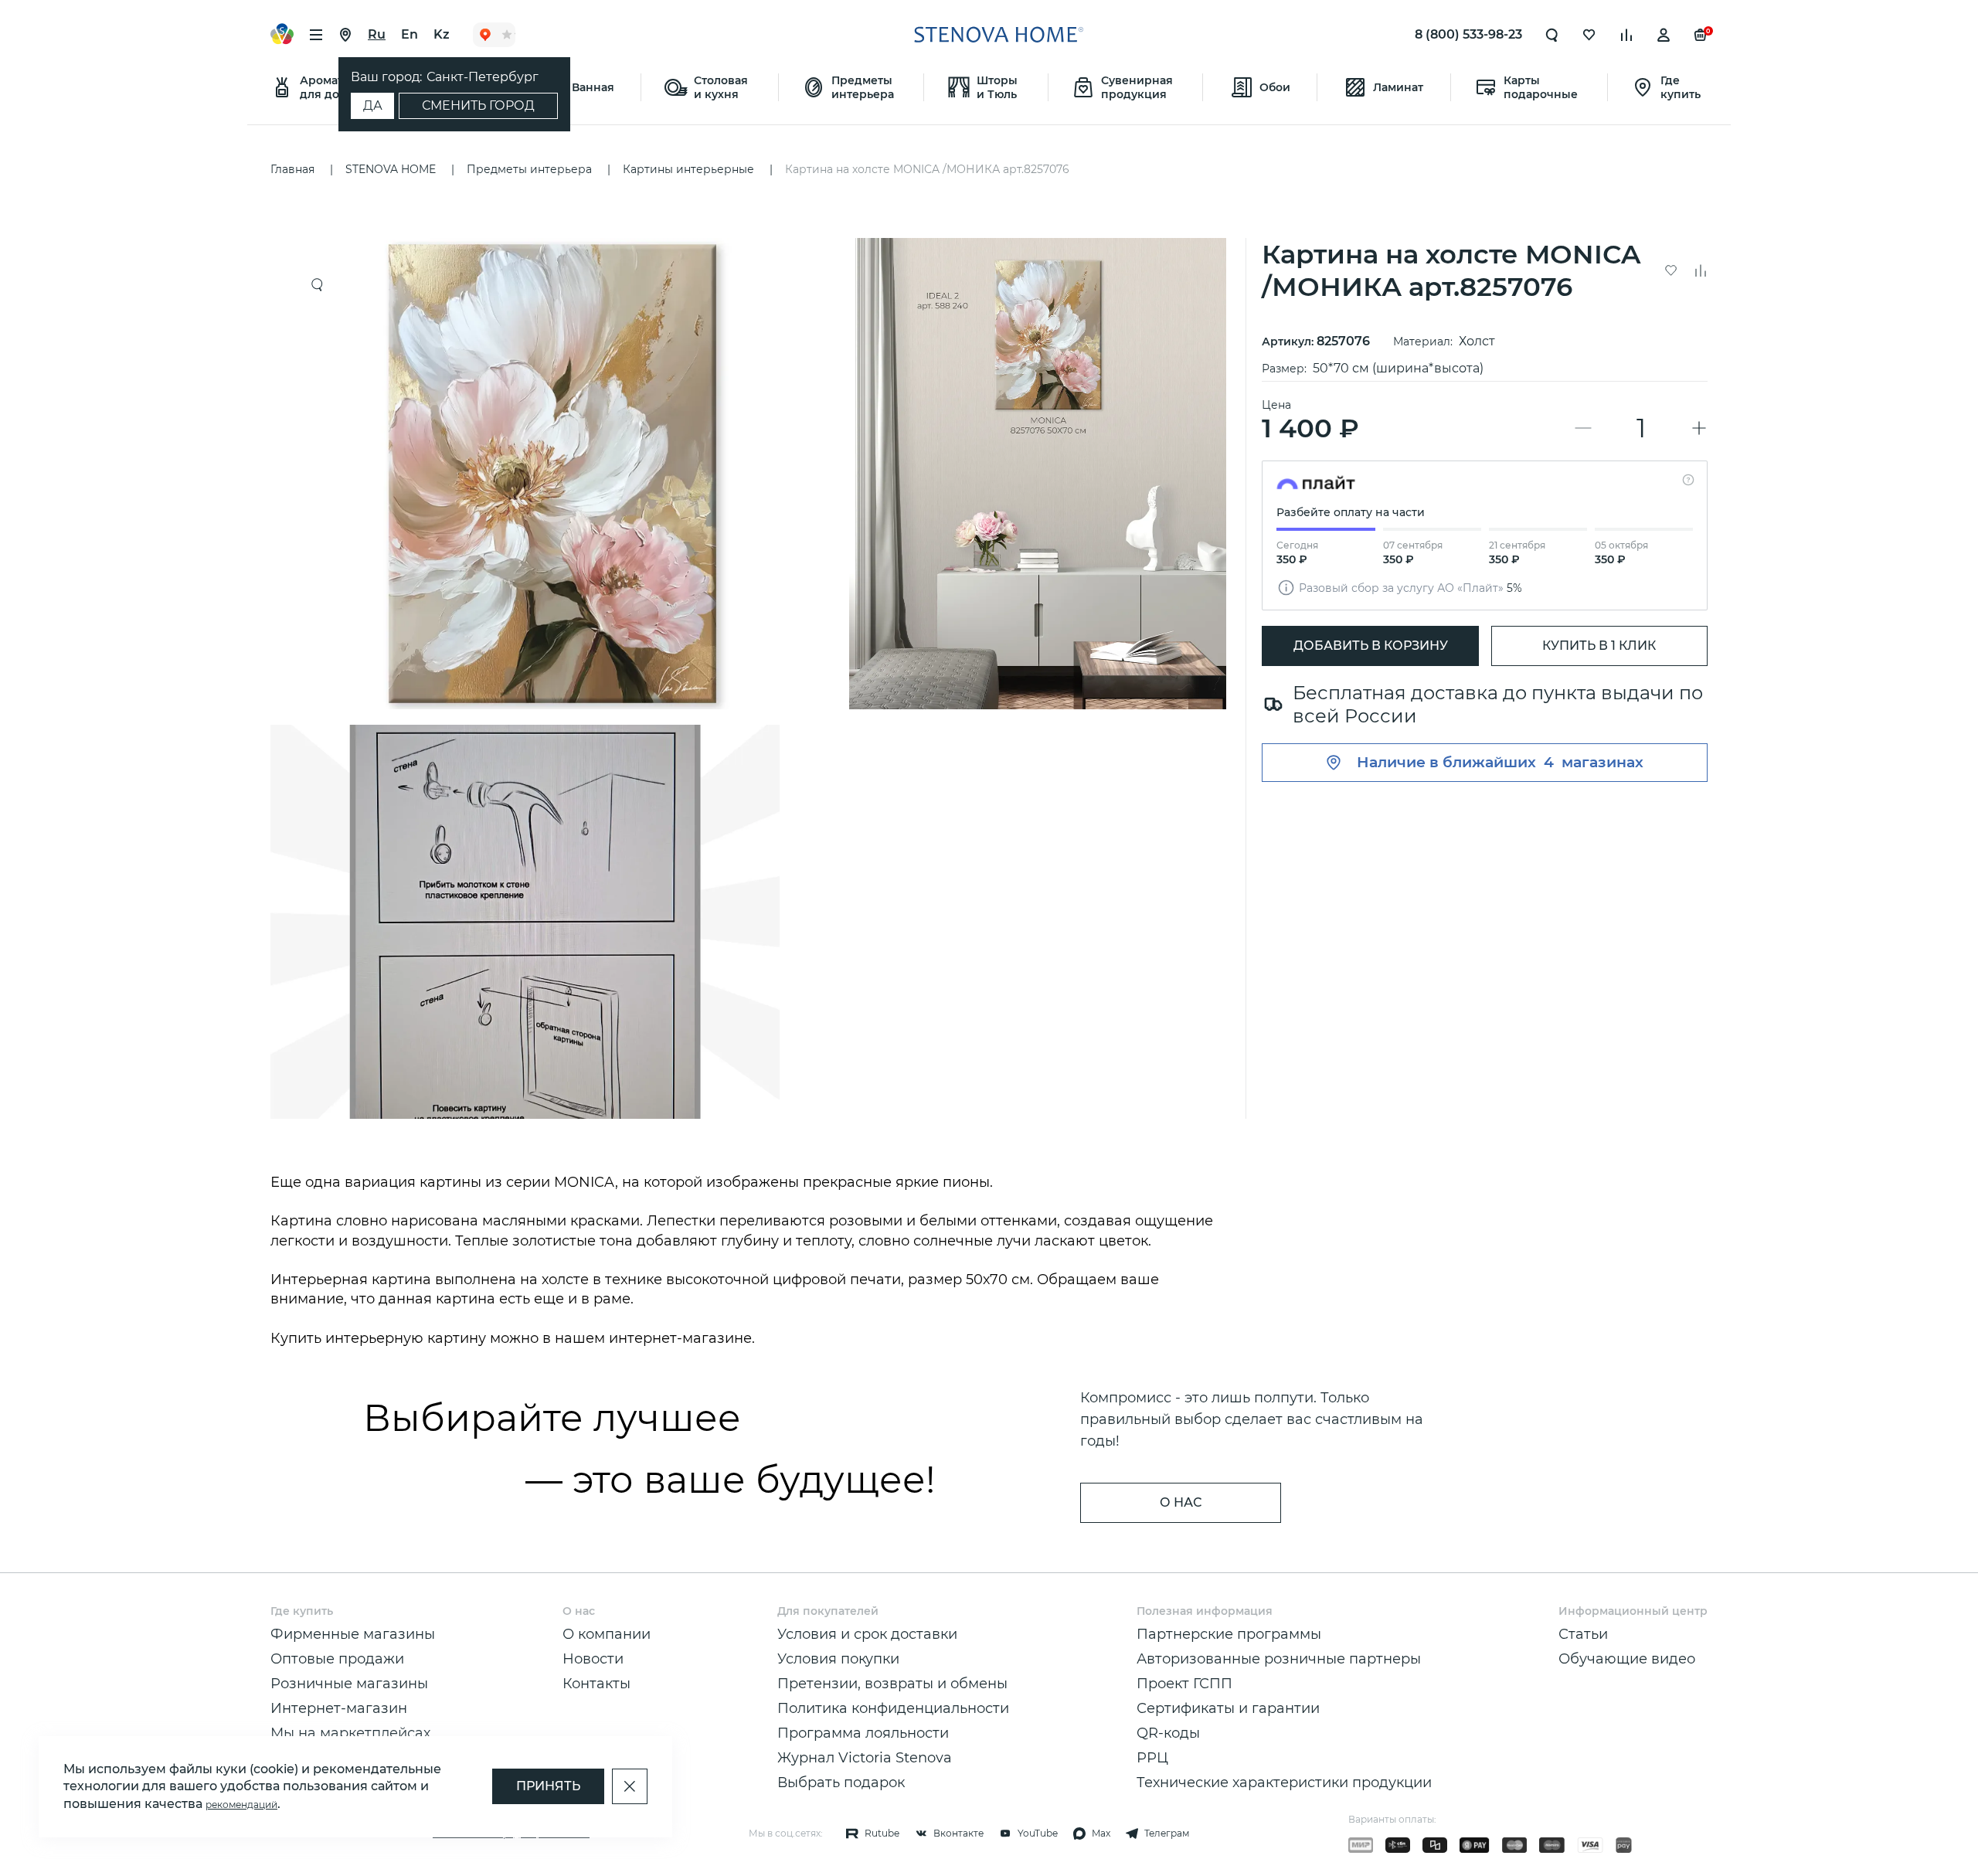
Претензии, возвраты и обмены (892, 1684)
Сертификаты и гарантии (1228, 1708)
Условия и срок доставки (867, 1634)
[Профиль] (1664, 35)
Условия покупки (838, 1659)
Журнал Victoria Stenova (865, 1758)
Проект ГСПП (1184, 1684)
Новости (593, 1659)
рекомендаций (241, 1805)
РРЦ (1152, 1758)
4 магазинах (1594, 762)
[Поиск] (1552, 35)
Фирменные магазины (353, 1634)
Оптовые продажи (337, 1659)
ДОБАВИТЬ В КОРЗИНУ (1371, 646)
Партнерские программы (1229, 1634)
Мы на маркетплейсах (350, 1733)
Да (373, 105)
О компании (607, 1634)
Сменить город (478, 105)
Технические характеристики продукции (1284, 1783)
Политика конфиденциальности (893, 1708)
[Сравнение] (1626, 35)
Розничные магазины (349, 1684)
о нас (1181, 1502)
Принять (548, 1786)
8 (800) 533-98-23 (1468, 34)
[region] (754, 678)
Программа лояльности (863, 1733)
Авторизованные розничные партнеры (1279, 1659)
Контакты (596, 1684)
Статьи (1583, 1634)
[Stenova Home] (998, 35)
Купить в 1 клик (1599, 646)
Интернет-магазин (339, 1708)
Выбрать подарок (841, 1783)
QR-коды (1168, 1733)
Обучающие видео (1627, 1659)
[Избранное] (1589, 35)
